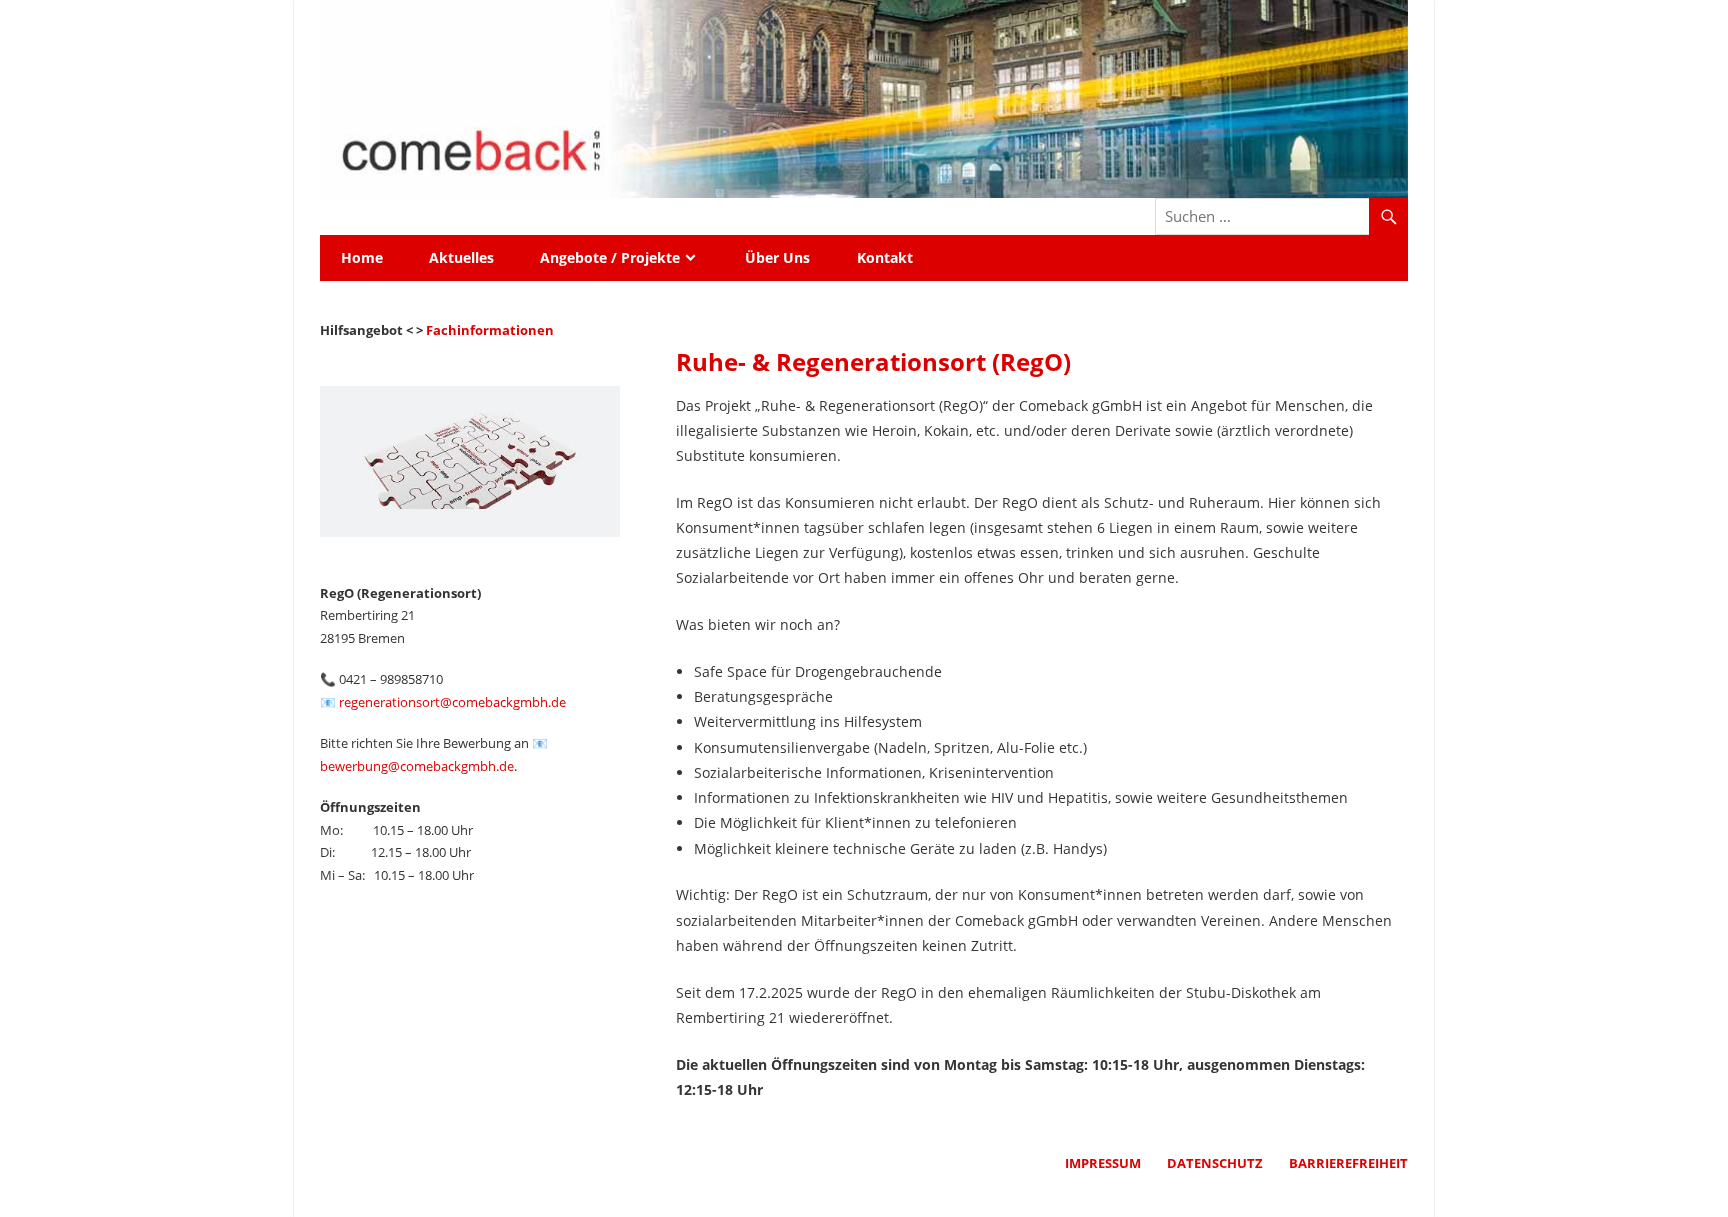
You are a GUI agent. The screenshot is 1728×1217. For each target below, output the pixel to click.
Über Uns (777, 257)
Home (362, 257)
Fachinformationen (490, 330)
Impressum (1103, 1163)
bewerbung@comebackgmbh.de (417, 766)
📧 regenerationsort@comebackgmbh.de (443, 702)
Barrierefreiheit (1348, 1163)
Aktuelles (461, 257)
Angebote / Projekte (610, 257)
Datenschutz (1215, 1163)
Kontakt (885, 257)
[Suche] (1388, 218)
